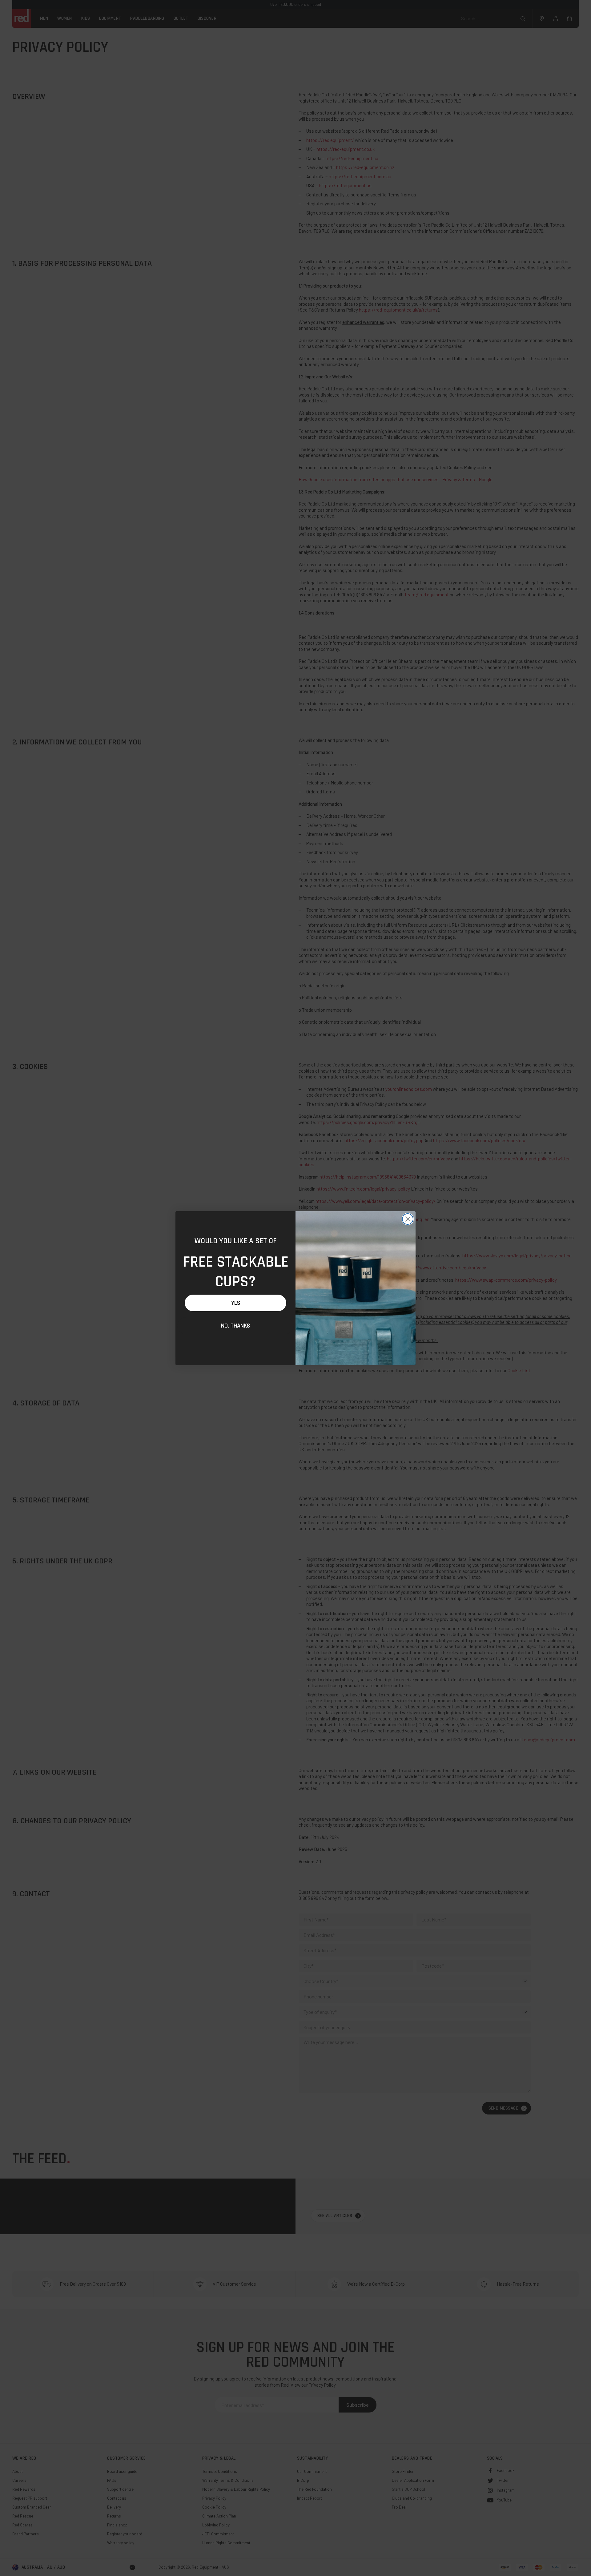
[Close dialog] (408, 1219)
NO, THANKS (235, 1326)
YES (236, 1303)
